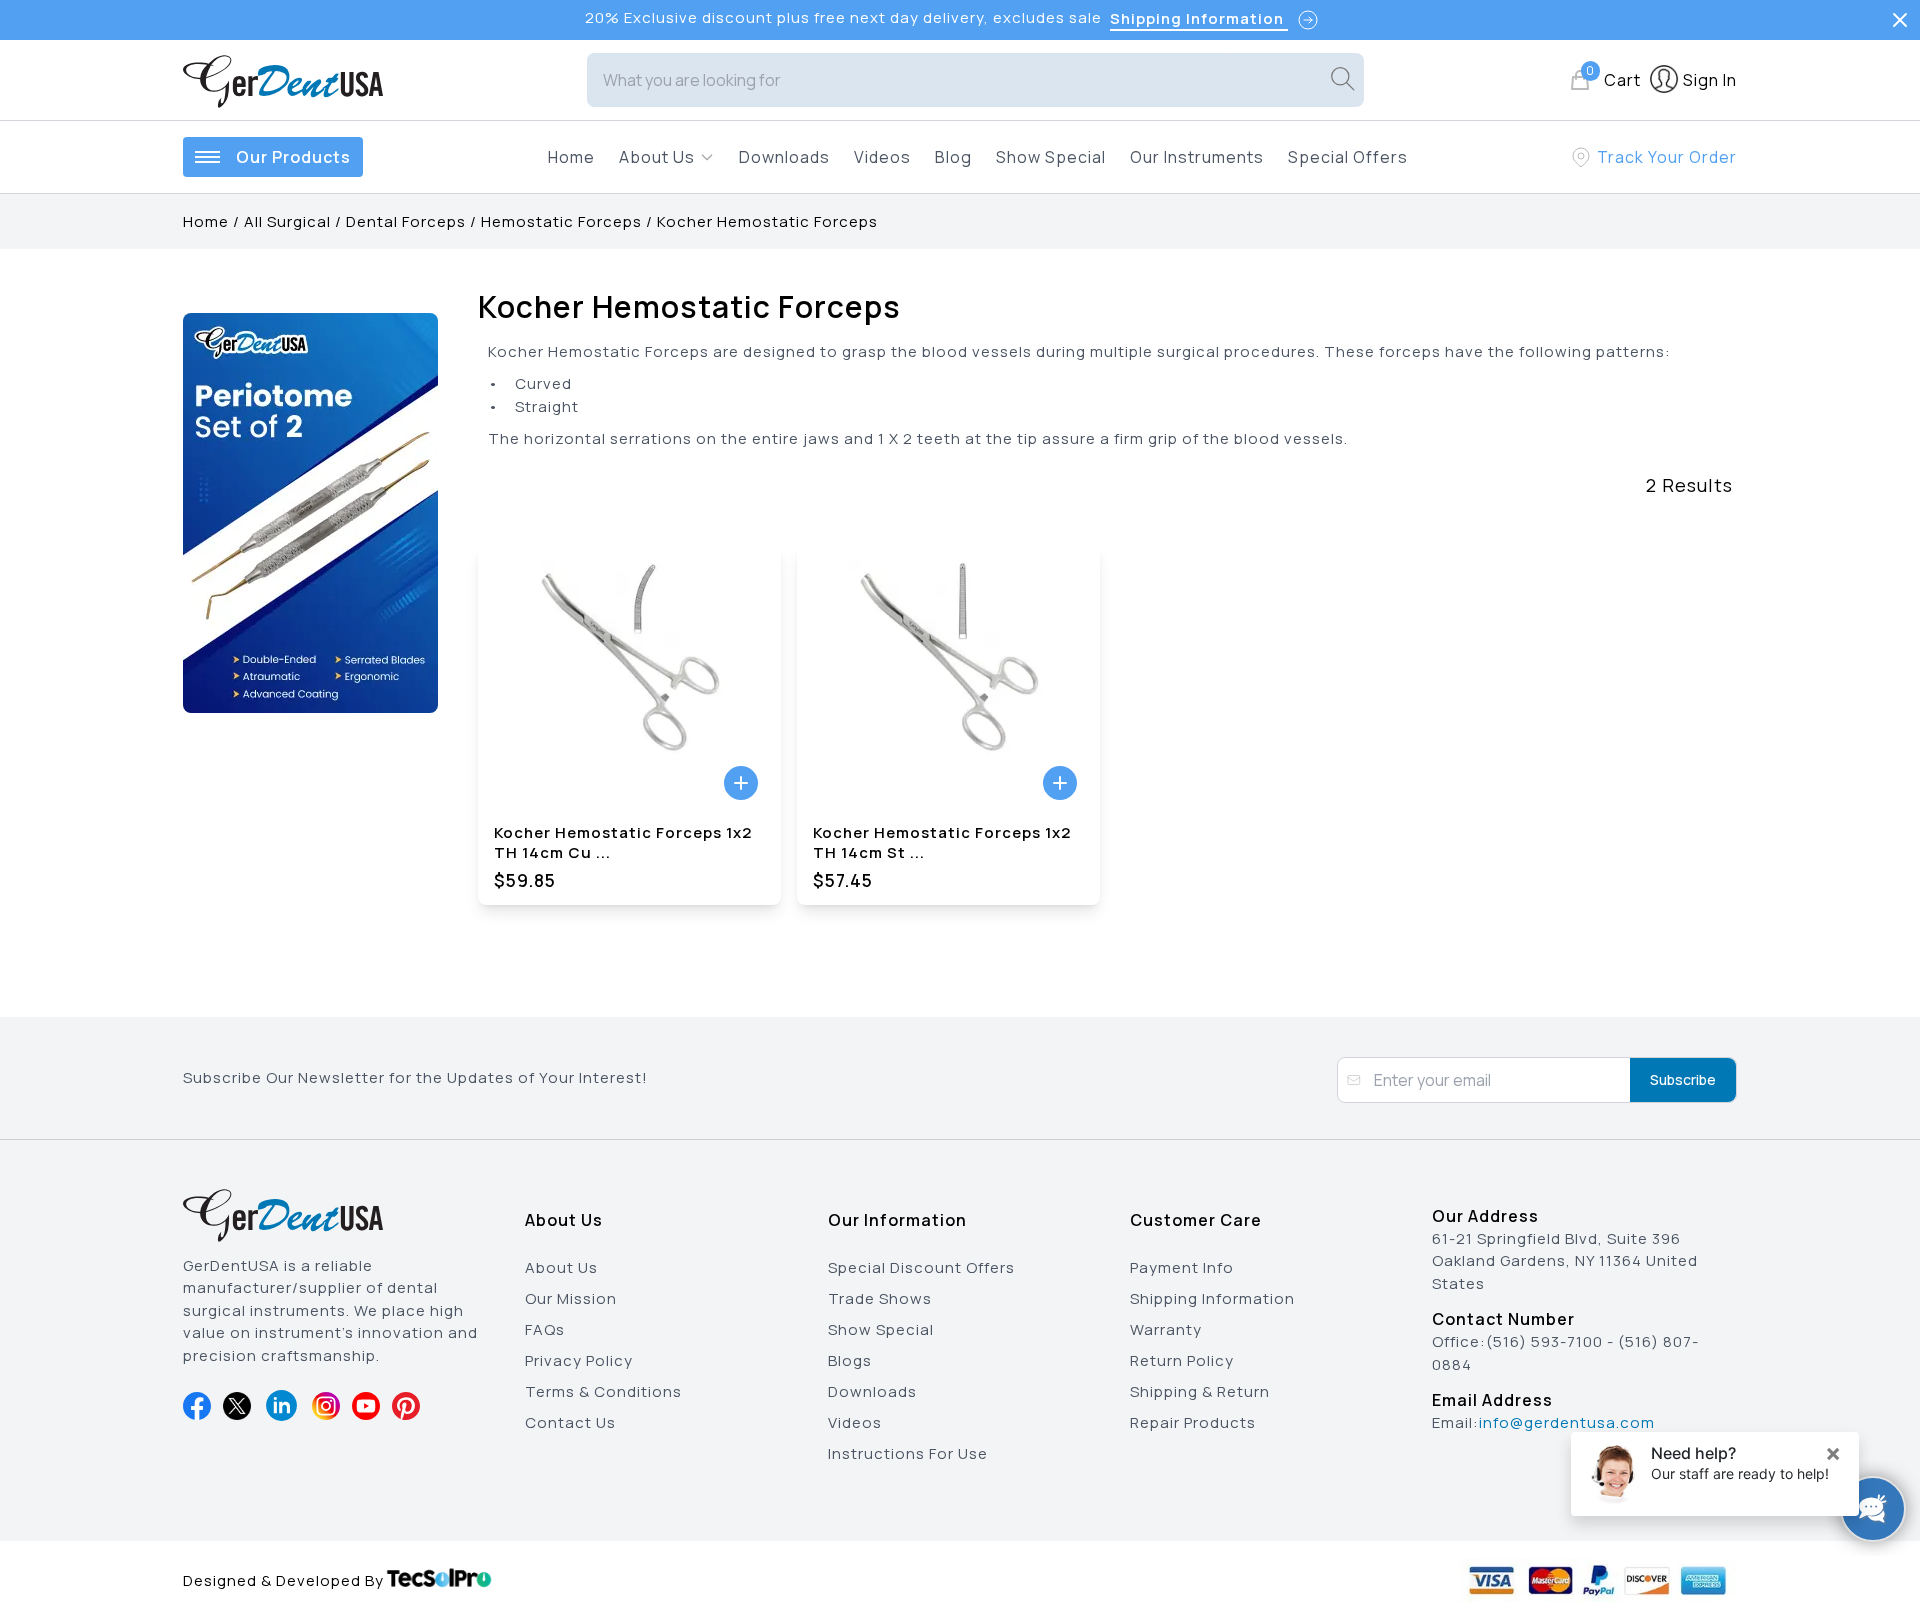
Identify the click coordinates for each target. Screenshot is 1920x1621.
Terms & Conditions (603, 1391)
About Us (561, 1267)
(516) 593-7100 (1544, 1341)
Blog (953, 157)
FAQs (545, 1329)
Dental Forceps (406, 221)
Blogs (850, 1360)
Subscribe (1683, 1079)
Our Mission (571, 1298)
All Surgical (287, 221)
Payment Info (1182, 1267)
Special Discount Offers (921, 1267)
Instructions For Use (908, 1453)
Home (571, 157)
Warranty (1166, 1329)
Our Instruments (1197, 157)
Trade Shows (880, 1298)
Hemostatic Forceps (561, 221)
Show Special (1051, 157)
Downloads (784, 157)
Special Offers (1348, 157)
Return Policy (1182, 1360)
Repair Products (1193, 1422)
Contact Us (570, 1422)
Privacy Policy (579, 1360)
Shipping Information (1212, 1298)
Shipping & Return (1200, 1391)
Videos (882, 157)
